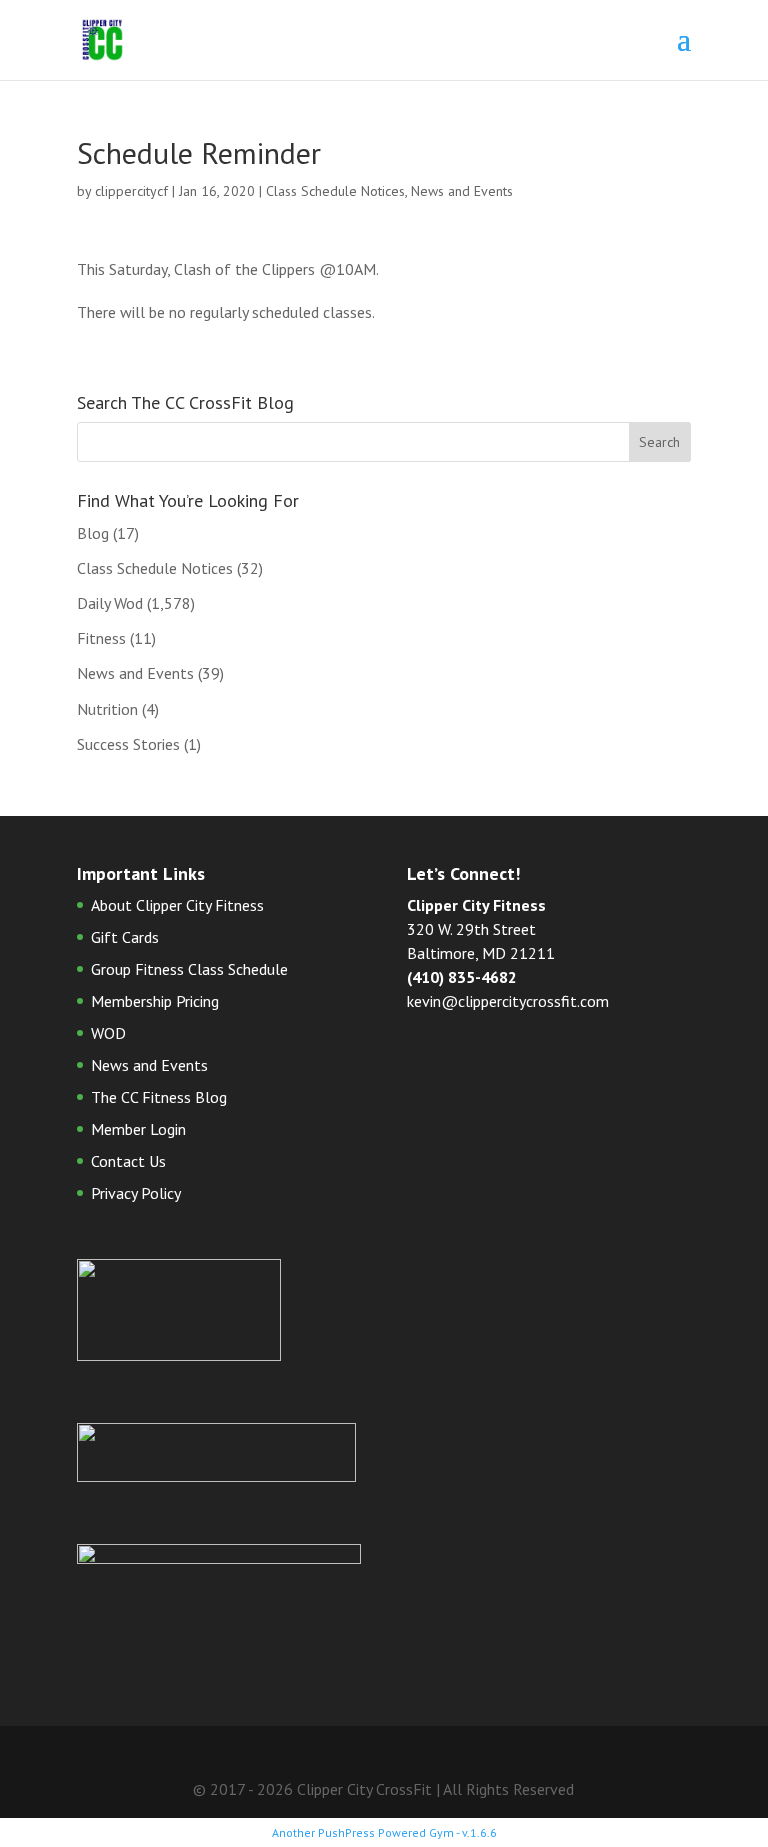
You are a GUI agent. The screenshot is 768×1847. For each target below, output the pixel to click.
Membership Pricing (155, 1001)
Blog (93, 533)
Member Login (138, 1129)
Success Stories (128, 744)
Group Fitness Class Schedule (189, 969)
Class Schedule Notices (335, 191)
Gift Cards (125, 937)
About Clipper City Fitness (177, 905)
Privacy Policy (136, 1193)
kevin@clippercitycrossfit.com (508, 1001)
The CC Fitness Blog (159, 1097)
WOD (108, 1033)
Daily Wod (110, 603)
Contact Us (128, 1161)
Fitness (101, 638)
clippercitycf (131, 191)
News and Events (462, 191)
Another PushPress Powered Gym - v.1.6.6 (384, 1832)
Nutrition (107, 709)
